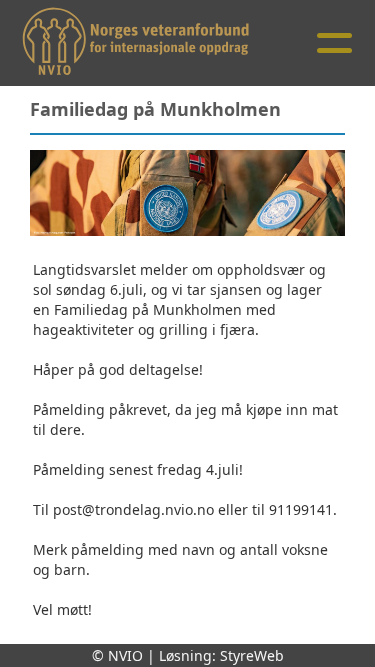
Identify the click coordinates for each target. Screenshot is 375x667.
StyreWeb (252, 655)
